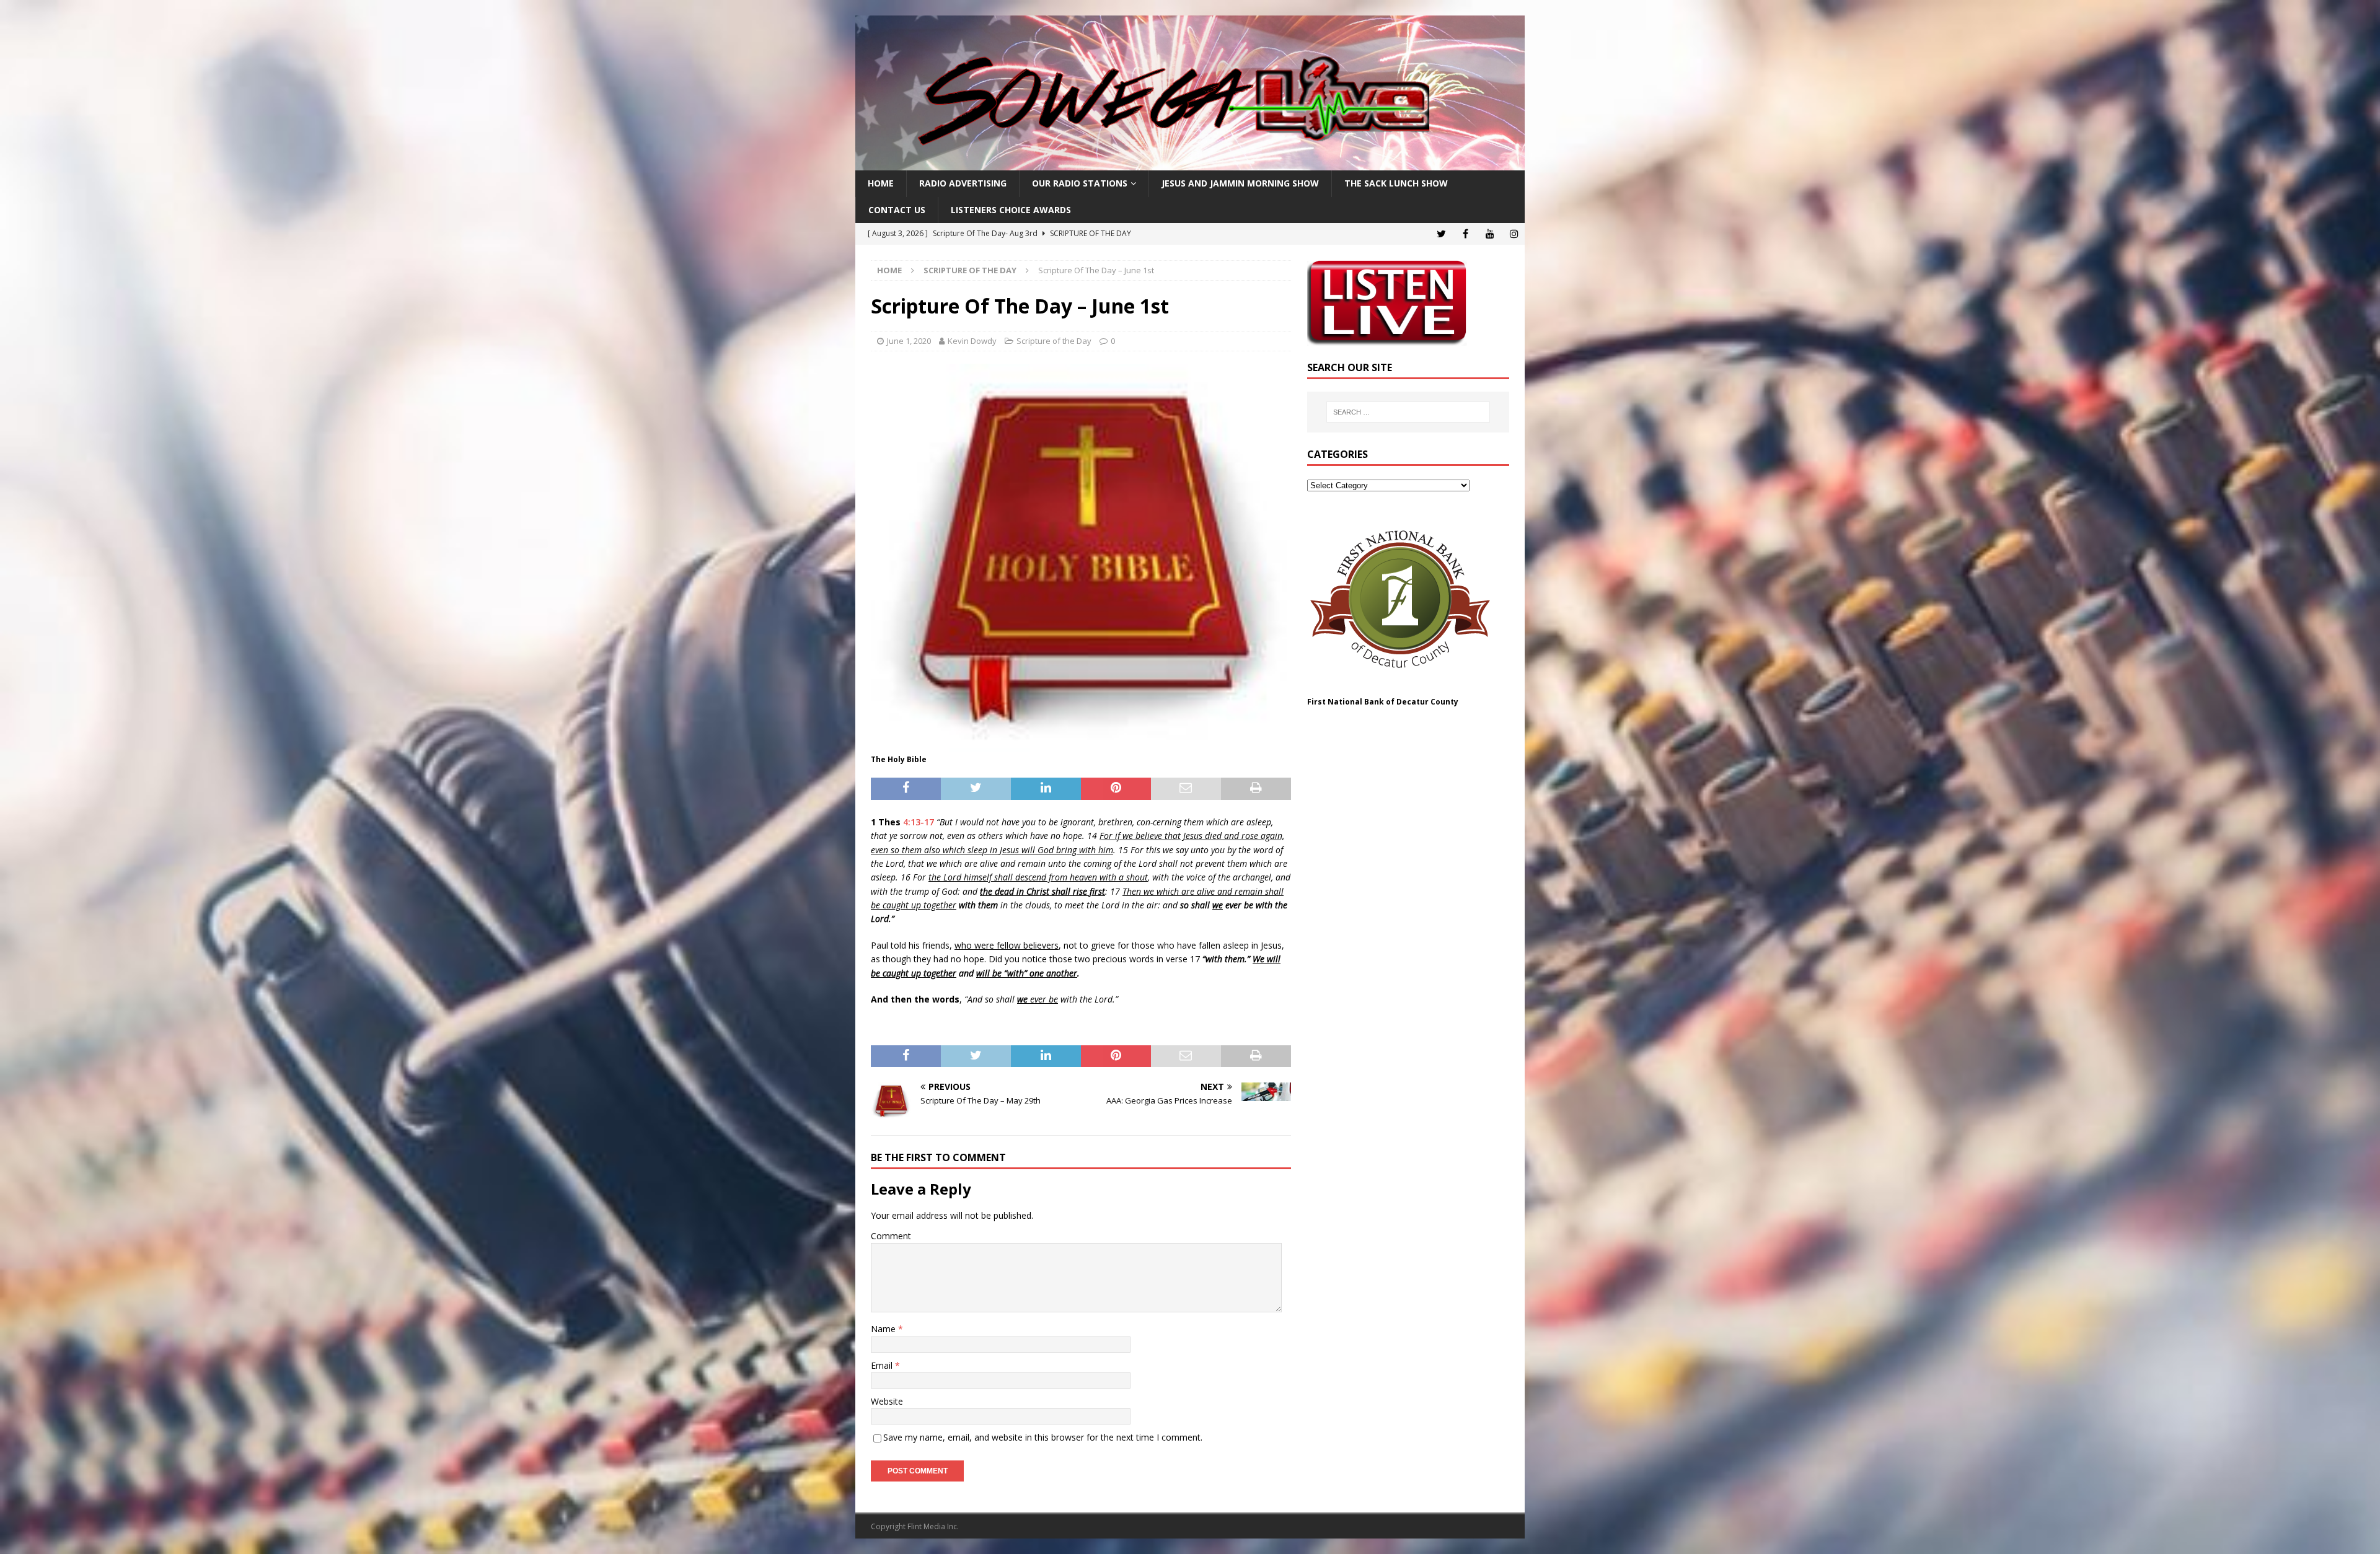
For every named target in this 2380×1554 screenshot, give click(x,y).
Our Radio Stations (1080, 183)
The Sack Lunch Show (1396, 183)
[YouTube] (1490, 234)
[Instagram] (1514, 234)
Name (884, 1329)
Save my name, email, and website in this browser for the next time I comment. (1043, 1437)
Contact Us (897, 210)
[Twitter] (1441, 234)
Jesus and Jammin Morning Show (1240, 183)
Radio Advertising (963, 183)
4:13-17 (919, 822)
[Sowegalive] (1190, 163)
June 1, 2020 (909, 341)
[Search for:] (1408, 412)
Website (887, 1401)
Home (881, 183)
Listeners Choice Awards (1011, 210)
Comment (891, 1236)
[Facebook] (1465, 234)
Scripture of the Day (1054, 341)
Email (883, 1365)
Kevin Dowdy (972, 341)
